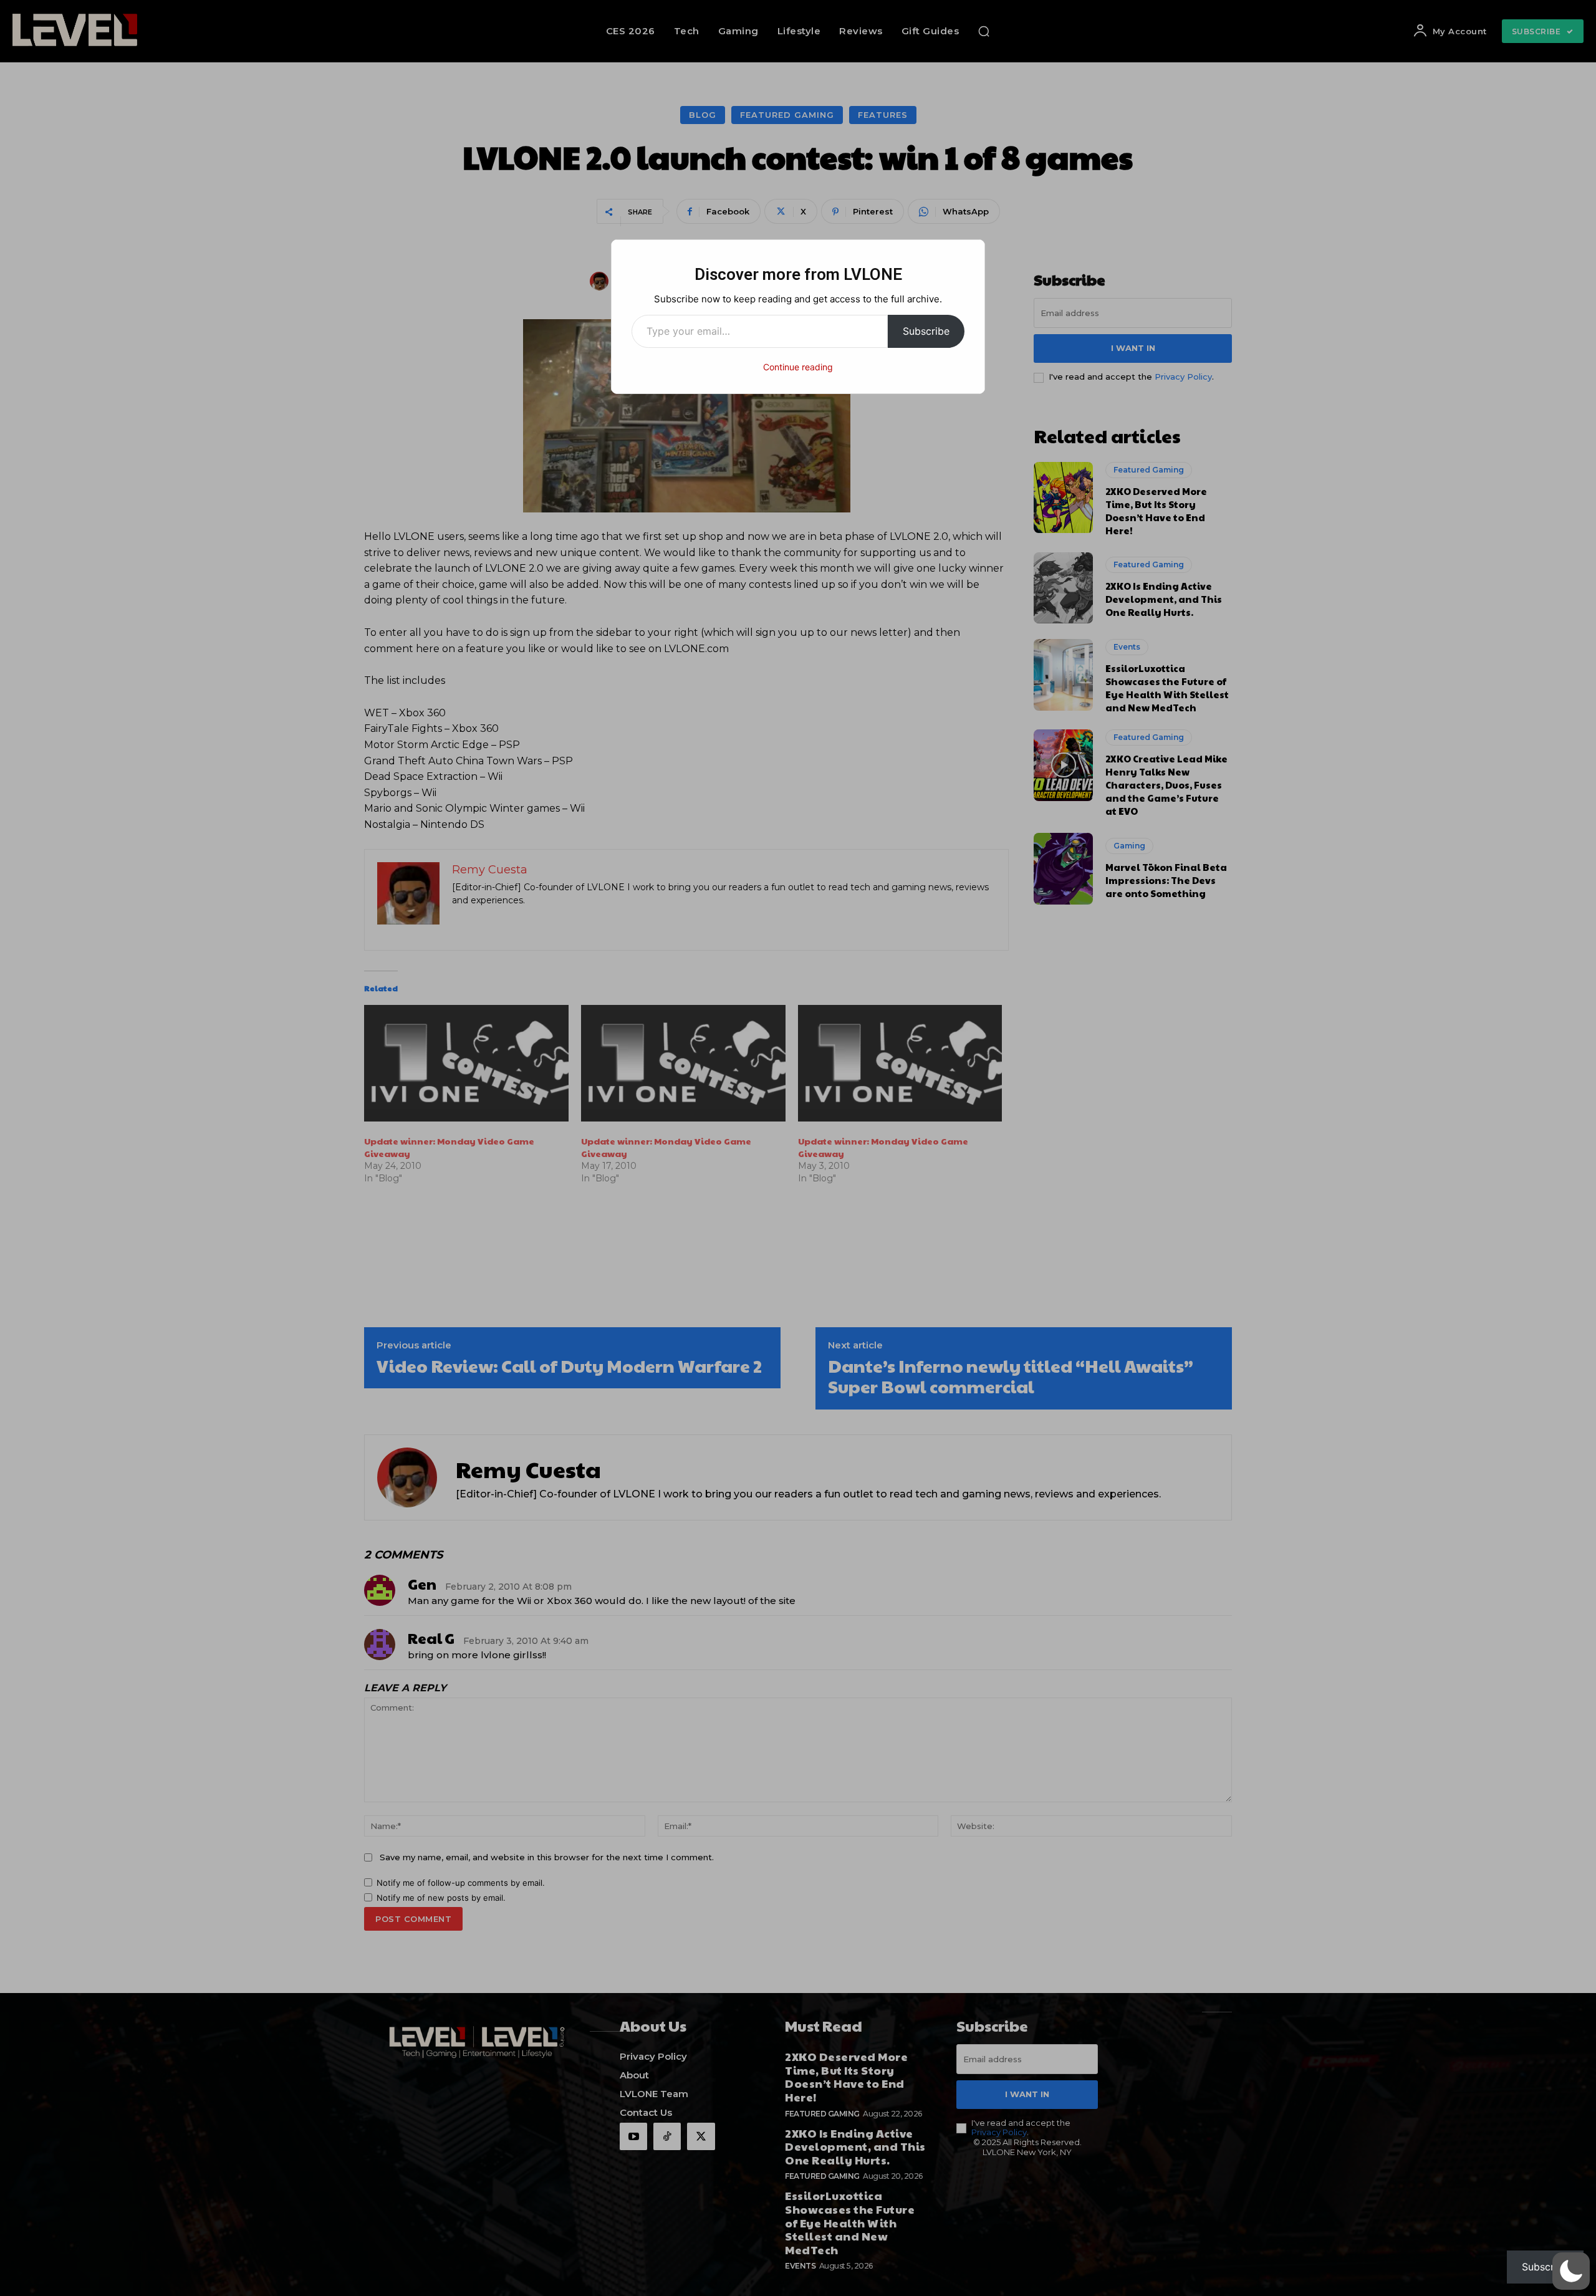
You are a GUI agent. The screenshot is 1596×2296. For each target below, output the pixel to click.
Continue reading (798, 367)
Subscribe (926, 331)
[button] (1571, 2271)
